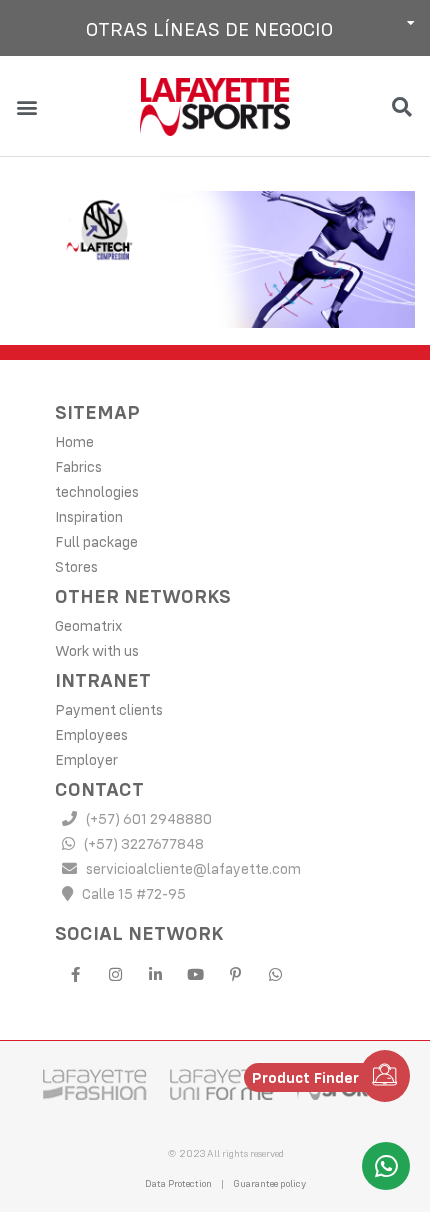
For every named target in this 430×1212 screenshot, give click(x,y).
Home (74, 441)
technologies (97, 491)
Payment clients (109, 709)
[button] (215, 28)
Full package (96, 541)
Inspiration (89, 516)
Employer (86, 759)
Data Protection (178, 1183)
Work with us (97, 650)
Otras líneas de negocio (209, 28)
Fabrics (78, 466)
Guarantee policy (269, 1183)
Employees (91, 734)
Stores (76, 566)
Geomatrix (88, 625)
